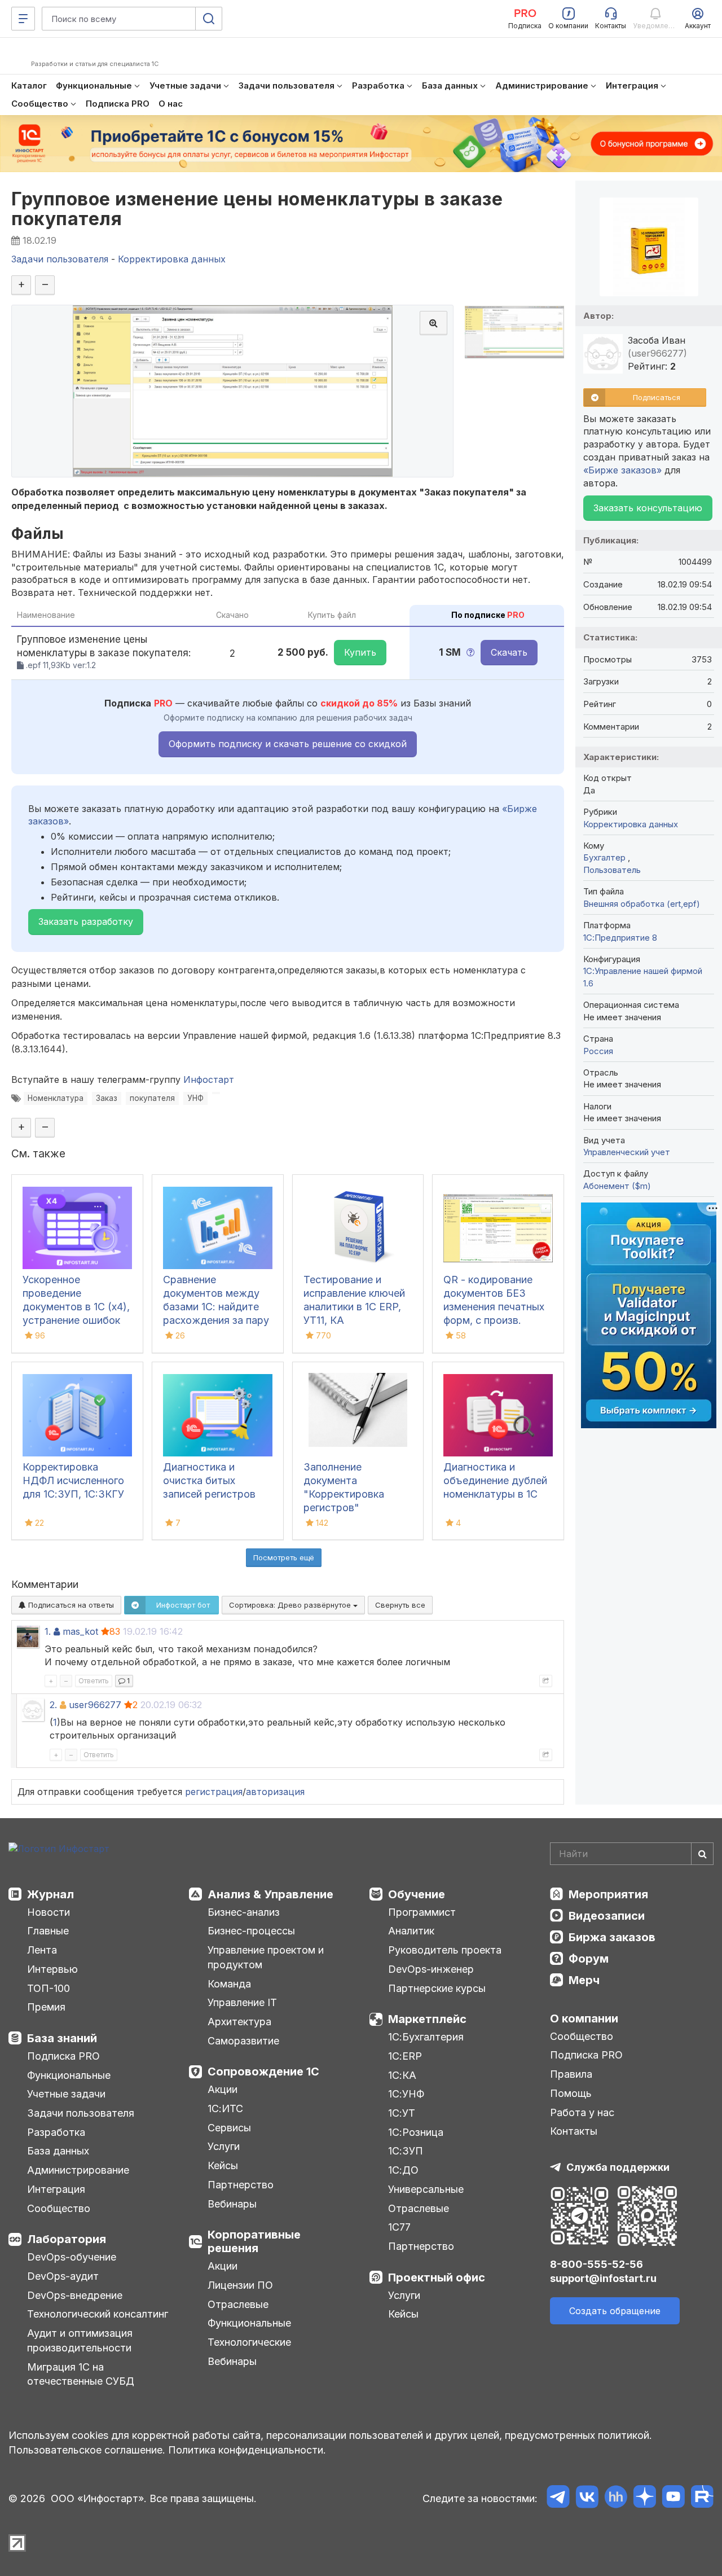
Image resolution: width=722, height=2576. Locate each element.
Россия (598, 1051)
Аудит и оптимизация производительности (80, 2340)
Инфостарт (209, 1079)
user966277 (95, 1705)
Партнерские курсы (437, 1988)
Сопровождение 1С (263, 2072)
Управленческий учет (627, 1152)
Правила (571, 2074)
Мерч (584, 1980)
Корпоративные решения (254, 2241)
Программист (422, 1912)
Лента (42, 1950)
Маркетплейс (427, 2019)
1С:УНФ (406, 2094)
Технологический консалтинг (98, 2314)
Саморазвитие (243, 2041)
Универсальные (426, 2189)
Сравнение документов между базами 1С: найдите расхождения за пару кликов (216, 1307)
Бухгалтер (606, 857)
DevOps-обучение (72, 2257)
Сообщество (59, 2208)
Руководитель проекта (445, 1950)
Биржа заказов (612, 1937)
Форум (589, 1959)
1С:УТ (402, 2113)
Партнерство (241, 2185)
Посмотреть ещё (284, 1557)
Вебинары (232, 2204)
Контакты (574, 2131)
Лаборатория (67, 2239)
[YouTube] (673, 2498)
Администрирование (78, 2170)
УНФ (195, 1098)
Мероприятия (608, 1894)
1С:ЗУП (406, 2151)
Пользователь (612, 870)
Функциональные (69, 2075)
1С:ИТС (225, 2108)
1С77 (399, 2227)
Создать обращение (615, 2311)
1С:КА (402, 2075)
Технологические (249, 2342)
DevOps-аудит (63, 2276)
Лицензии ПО (240, 2285)
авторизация (275, 1792)
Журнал (50, 1894)
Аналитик (411, 1931)
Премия (46, 2007)
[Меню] (23, 19)
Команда (229, 1984)
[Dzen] (644, 2498)
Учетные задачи (66, 2094)
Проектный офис (437, 2277)
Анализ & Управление (270, 1894)
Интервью (52, 1969)
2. (53, 1705)
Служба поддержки (618, 2167)
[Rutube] (702, 2498)
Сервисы (229, 2128)
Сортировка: (291, 1605)
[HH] (616, 2498)
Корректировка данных (631, 824)
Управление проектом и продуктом (266, 1957)
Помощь (571, 2093)
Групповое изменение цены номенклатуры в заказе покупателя (257, 209)
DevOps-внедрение (75, 2295)
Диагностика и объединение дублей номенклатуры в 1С (495, 1480)
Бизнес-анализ (244, 1912)
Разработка (56, 2132)
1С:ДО (403, 2170)
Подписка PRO (63, 2056)
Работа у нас (582, 2112)
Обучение (417, 1894)
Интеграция (56, 2189)
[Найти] (702, 1854)
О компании (584, 2018)
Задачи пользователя (81, 2113)
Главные (48, 1931)
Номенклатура (56, 1098)
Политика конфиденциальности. (247, 2450)
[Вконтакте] (587, 2498)
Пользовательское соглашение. (87, 2450)
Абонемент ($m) (617, 1186)
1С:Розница (416, 2132)
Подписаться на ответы (70, 1605)
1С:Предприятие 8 (620, 938)
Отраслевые (238, 2304)
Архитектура (239, 2022)
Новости (49, 1912)
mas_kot (80, 1631)
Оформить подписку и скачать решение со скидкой (288, 744)
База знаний (62, 2038)
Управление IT (242, 2002)
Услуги (224, 2146)
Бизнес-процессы (251, 1931)
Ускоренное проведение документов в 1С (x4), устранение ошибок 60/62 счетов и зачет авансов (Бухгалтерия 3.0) (77, 1320)
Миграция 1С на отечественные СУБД (81, 2374)
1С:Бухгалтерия (426, 2037)
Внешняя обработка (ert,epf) (642, 904)
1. (48, 1631)
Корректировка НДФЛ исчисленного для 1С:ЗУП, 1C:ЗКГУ (73, 1480)
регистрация (214, 1792)
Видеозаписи (607, 1916)
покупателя (152, 1098)
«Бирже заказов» (622, 470)
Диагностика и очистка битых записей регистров (209, 1480)
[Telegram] (558, 2498)
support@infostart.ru (603, 2278)
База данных (58, 2151)
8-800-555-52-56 (596, 2264)
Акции (223, 2089)
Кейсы (223, 2165)
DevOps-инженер (431, 1969)
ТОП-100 (49, 1988)
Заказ (107, 1098)
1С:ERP (405, 2056)
